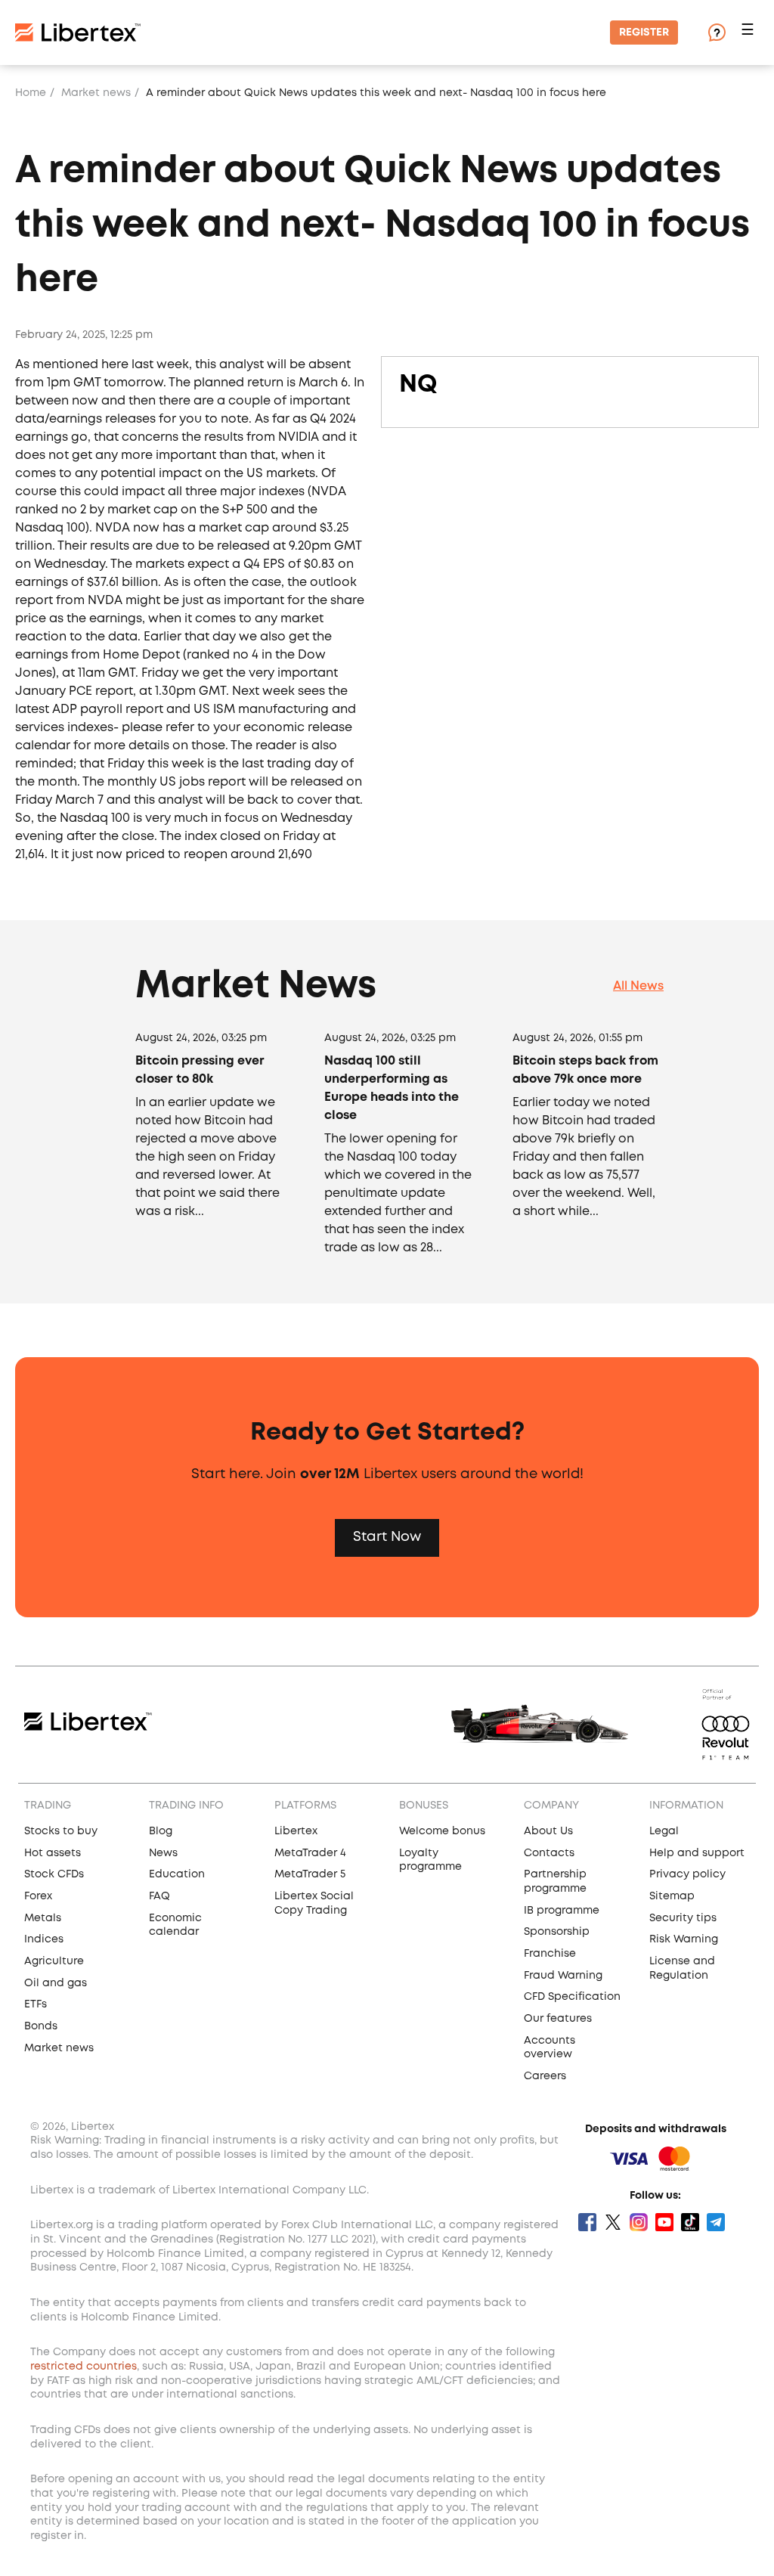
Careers (545, 2076)
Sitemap (672, 1896)
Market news (96, 93)
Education (177, 1874)
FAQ (159, 1896)
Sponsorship (557, 1932)
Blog (161, 1831)
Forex (38, 1896)
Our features (558, 2019)
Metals (43, 1918)
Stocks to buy (61, 1831)
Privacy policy (687, 1874)
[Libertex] (78, 33)
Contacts (549, 1853)
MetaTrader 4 (310, 1853)
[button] (750, 33)
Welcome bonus (442, 1831)
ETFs (36, 2004)
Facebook (587, 2222)
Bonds (41, 2026)
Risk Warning (684, 1939)
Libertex (296, 1831)
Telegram (716, 2222)
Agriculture (54, 1961)
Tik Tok (690, 2222)
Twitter (613, 2222)
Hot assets (53, 1853)
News (163, 1853)
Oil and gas (56, 1983)
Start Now (387, 1537)
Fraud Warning (563, 1976)
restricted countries (84, 2367)
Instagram (639, 2222)
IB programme (562, 1911)
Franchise (550, 1954)
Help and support (697, 1853)
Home (31, 93)
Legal (664, 1831)
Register (644, 33)
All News (638, 986)
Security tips (683, 1918)
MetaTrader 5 (310, 1874)
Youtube (664, 2222)
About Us (548, 1831)
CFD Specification (572, 1997)
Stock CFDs (54, 1874)
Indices (44, 1939)
